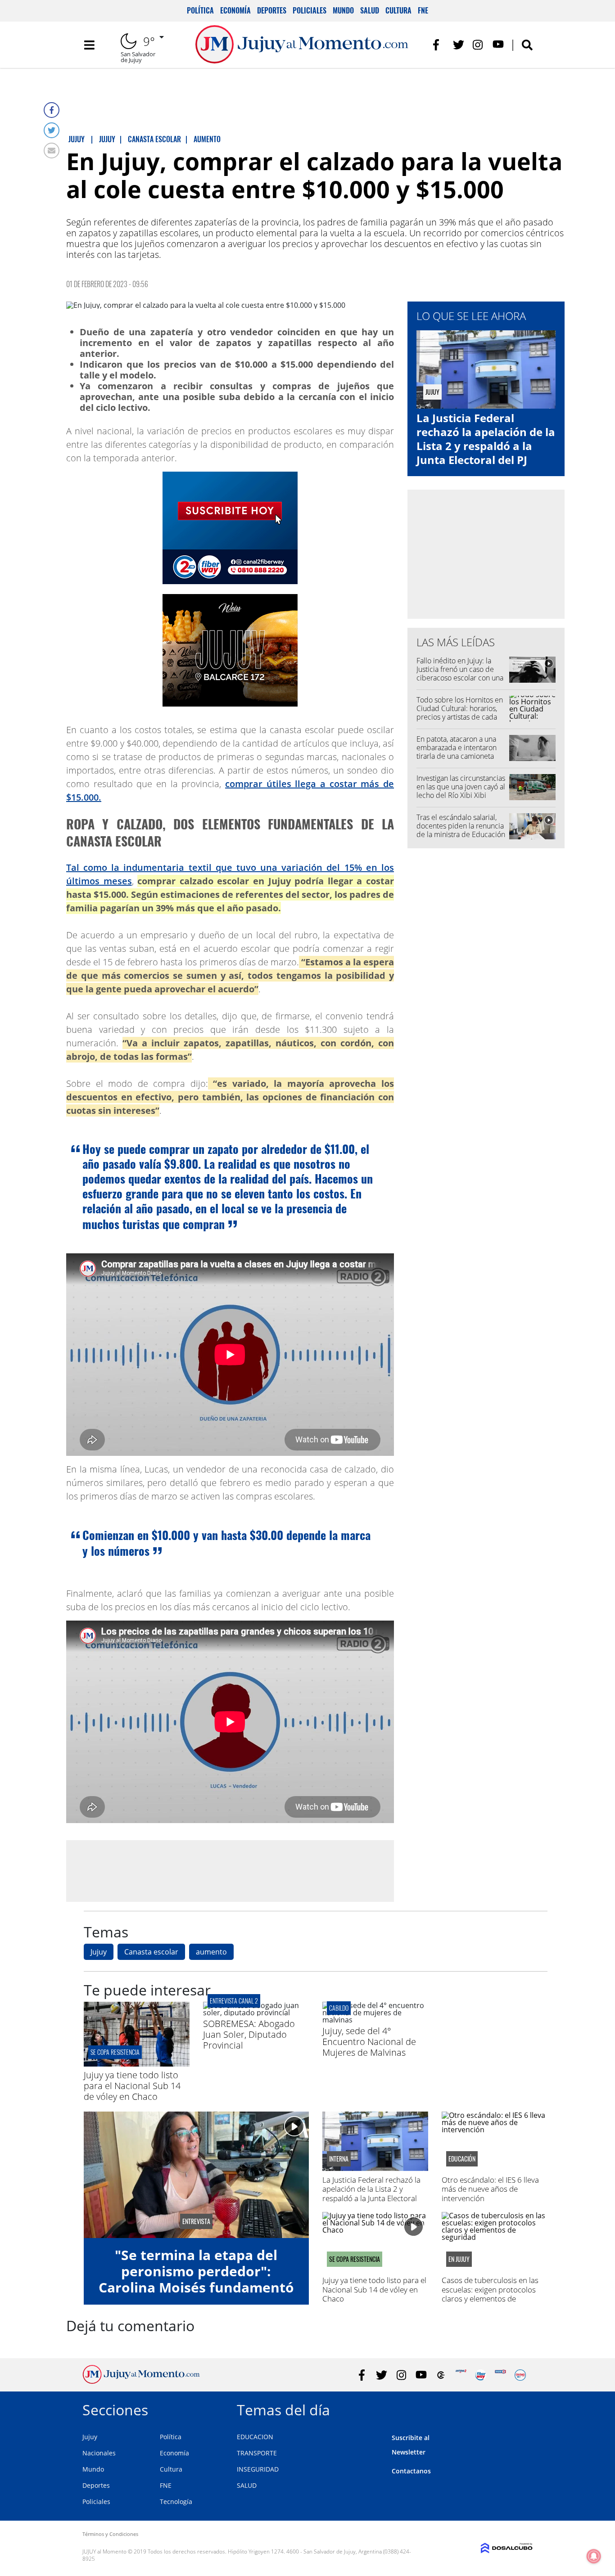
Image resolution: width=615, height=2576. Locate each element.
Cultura (398, 10)
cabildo (339, 2008)
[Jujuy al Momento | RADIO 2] (500, 2375)
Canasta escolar (151, 1952)
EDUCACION (255, 2437)
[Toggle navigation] (89, 45)
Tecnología (176, 2502)
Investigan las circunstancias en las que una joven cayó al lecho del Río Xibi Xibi (461, 787)
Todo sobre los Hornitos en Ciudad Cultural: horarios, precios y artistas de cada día (460, 713)
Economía (235, 10)
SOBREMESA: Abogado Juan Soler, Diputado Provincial (249, 2034)
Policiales (310, 10)
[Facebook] (52, 110)
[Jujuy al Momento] (141, 2381)
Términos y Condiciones (110, 2534)
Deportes (272, 10)
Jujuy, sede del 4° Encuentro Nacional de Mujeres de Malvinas (369, 2042)
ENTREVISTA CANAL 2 (234, 2001)
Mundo (343, 10)
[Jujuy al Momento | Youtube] (498, 45)
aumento (211, 1952)
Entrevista (196, 2221)
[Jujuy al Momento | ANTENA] (461, 2375)
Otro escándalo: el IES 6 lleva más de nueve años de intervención (490, 2189)
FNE (423, 10)
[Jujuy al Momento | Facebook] (439, 45)
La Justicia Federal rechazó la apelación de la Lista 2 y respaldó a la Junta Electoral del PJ (486, 439)
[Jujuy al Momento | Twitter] (459, 45)
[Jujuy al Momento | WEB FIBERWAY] (481, 2375)
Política (200, 10)
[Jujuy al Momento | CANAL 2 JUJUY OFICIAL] (441, 2375)
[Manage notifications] (594, 2556)
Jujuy (99, 1952)
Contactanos (411, 2471)
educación (462, 2159)
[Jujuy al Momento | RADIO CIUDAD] (520, 2375)
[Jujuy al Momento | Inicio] (522, 2408)
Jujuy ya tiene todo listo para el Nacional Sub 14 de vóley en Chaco (132, 2086)
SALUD (247, 2485)
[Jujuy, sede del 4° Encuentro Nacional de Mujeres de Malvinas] (375, 2020)
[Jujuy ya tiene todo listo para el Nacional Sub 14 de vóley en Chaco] (137, 2064)
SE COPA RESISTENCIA (115, 2052)
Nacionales (99, 2453)
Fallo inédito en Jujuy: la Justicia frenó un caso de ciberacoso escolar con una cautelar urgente (460, 674)
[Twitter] (52, 130)
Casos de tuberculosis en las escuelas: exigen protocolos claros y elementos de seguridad (490, 2294)
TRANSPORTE (257, 2453)
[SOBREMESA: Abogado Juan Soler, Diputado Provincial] (256, 2013)
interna (339, 2159)
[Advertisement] (230, 1870)
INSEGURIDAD (258, 2469)
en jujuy (459, 2259)
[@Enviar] (52, 151)
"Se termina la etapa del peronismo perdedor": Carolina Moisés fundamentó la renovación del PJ (196, 2279)
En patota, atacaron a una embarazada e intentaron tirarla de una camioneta (457, 748)
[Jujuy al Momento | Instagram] (478, 45)
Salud (370, 10)
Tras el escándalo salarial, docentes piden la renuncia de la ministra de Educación (461, 826)
